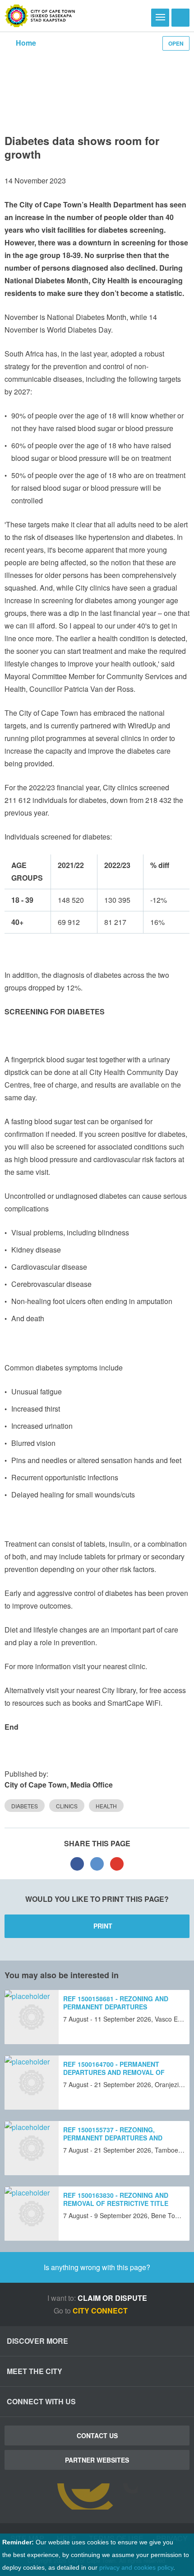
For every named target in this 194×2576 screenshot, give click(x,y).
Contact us (97, 2435)
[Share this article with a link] (117, 1863)
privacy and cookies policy (136, 2567)
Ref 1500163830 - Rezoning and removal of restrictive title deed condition (116, 2203)
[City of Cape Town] (40, 16)
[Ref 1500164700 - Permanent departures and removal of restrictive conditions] (32, 2083)
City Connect (101, 2311)
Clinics (67, 1806)
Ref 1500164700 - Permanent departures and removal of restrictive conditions (114, 2072)
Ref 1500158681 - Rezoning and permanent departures (116, 2003)
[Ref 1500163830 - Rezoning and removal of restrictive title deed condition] (32, 2214)
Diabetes (25, 1806)
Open (176, 43)
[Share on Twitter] (97, 1863)
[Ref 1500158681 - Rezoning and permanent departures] (32, 2017)
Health (106, 1806)
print (103, 1926)
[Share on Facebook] (77, 1863)
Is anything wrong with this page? (97, 2267)
